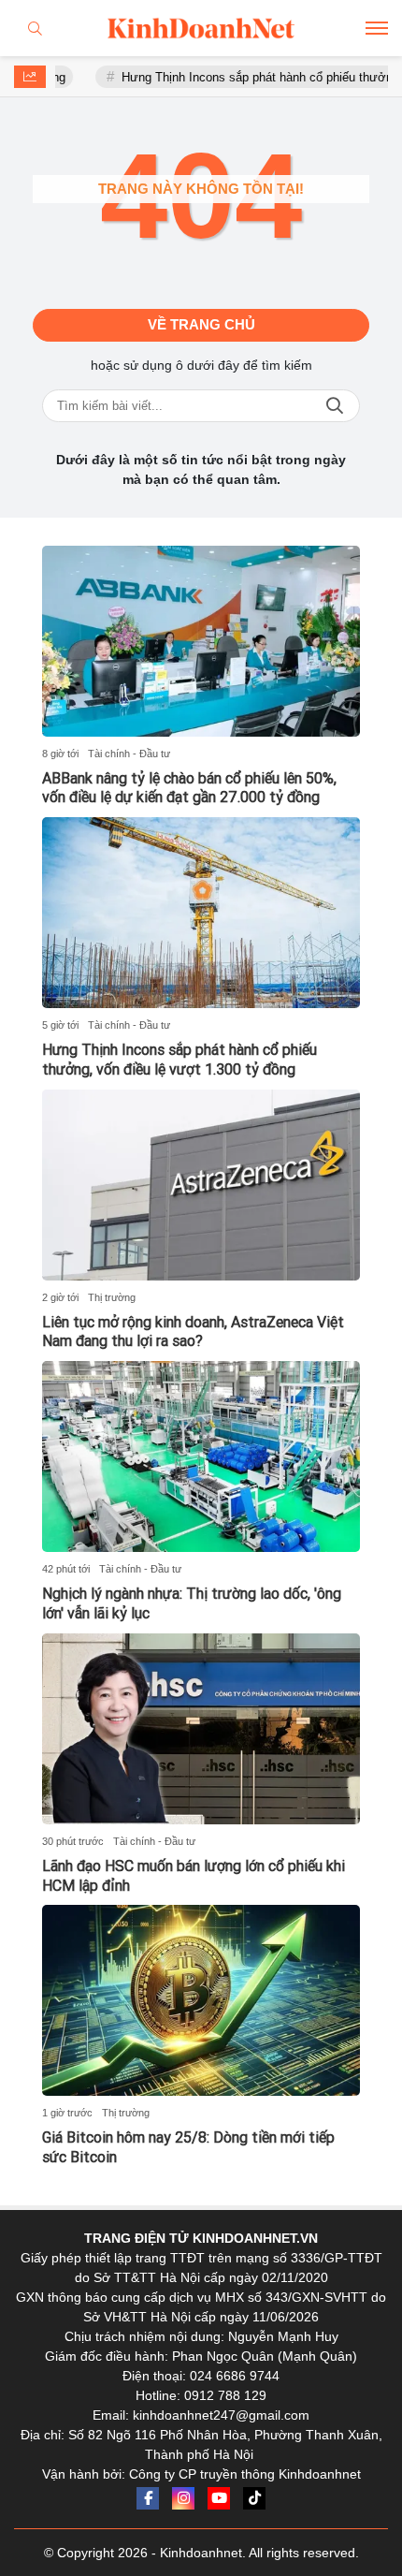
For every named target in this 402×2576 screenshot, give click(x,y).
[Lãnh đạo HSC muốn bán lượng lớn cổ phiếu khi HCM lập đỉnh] (201, 1729)
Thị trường (112, 1297)
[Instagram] (183, 2498)
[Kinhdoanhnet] (201, 28)
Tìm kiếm (335, 406)
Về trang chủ (201, 324)
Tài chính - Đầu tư (129, 754)
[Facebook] (148, 2498)
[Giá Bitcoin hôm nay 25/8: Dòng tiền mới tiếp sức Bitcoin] (201, 2000)
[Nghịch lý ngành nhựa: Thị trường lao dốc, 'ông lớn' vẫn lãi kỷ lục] (201, 1456)
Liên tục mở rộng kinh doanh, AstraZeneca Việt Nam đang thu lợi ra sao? (193, 1332)
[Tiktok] (254, 2498)
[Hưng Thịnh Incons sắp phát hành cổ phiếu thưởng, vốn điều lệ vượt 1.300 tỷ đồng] (201, 913)
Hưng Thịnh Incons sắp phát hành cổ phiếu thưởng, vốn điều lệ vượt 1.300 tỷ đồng (179, 1060)
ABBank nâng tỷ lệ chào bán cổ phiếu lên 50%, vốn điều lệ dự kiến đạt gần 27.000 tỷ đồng (189, 788)
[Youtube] (219, 2498)
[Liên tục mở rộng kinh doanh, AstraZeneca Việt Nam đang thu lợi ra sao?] (201, 1185)
